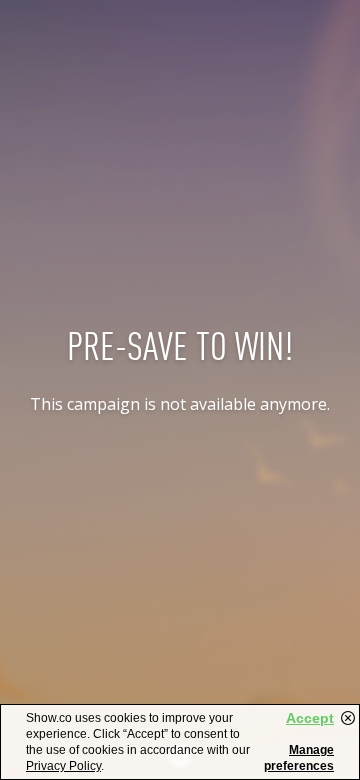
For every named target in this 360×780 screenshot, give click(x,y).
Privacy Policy (63, 766)
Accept (310, 718)
